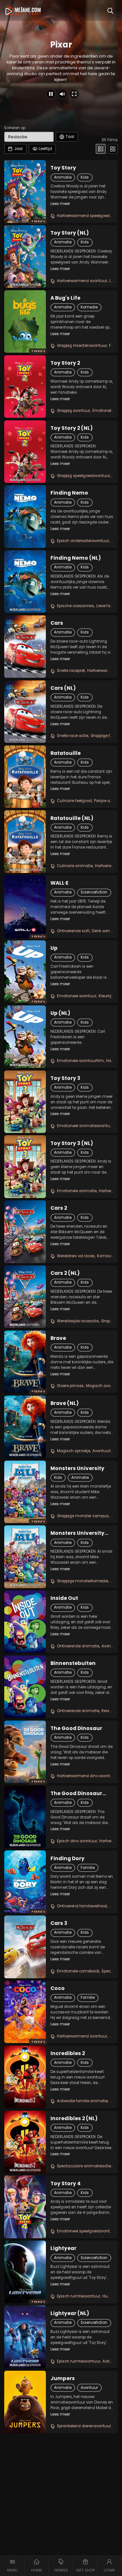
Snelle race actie (73, 736)
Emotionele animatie (77, 1191)
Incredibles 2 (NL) (74, 2119)
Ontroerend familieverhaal (82, 1906)
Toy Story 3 (65, 1078)
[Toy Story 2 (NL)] (25, 452)
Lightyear (63, 2248)
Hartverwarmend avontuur (82, 281)
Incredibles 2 (68, 2053)
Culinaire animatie (75, 866)
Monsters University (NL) (77, 1533)
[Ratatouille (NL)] (25, 841)
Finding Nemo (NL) (76, 558)
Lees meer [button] (60, 204)
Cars (57, 623)
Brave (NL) (65, 1403)
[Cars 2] (25, 1232)
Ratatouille (66, 753)
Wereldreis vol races (76, 1256)
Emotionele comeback (78, 1971)
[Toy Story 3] (25, 1102)
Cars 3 (59, 1923)
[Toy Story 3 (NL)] (25, 1166)
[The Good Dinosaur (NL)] (25, 1817)
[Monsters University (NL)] (25, 1557)
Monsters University (77, 1468)
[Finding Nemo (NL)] (25, 581)
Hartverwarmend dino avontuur (87, 1776)
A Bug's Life (65, 298)
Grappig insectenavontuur (82, 346)
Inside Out (64, 1598)
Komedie (89, 307)
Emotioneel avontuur (77, 996)
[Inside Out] (25, 1622)
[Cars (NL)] (25, 712)
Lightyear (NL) (70, 2313)
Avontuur (89, 2388)
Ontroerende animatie (78, 1646)
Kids (85, 177)
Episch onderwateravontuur (83, 541)
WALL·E (59, 883)
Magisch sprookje (74, 1451)
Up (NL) (60, 1013)
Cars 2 (59, 1208)
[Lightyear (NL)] (25, 2337)
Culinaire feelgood (74, 801)
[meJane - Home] (23, 10)
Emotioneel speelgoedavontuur (87, 2231)
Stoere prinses (70, 1386)
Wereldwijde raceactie (78, 1321)
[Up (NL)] (25, 1037)
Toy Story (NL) (70, 233)
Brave (58, 1338)
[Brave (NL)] (25, 1427)
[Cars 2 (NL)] (25, 1297)
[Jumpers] (25, 2402)
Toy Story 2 (65, 363)
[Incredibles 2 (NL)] (25, 2142)
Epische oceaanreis (75, 606)
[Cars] (25, 647)
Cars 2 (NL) (65, 1273)
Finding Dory (68, 1859)
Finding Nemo (69, 493)
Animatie (63, 177)
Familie (88, 1868)
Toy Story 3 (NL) (72, 1143)
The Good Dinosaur (76, 1728)
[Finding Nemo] (25, 516)
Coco (58, 1988)
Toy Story (63, 168)
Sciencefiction (94, 892)
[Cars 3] (25, 1947)
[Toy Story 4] (25, 2207)
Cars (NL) (63, 688)
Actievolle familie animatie (82, 2101)
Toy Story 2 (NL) (72, 428)
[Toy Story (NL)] (25, 256)
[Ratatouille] (25, 777)
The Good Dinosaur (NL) (76, 1793)
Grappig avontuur (74, 411)
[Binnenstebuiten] (25, 1687)
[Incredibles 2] (25, 2077)
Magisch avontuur (103, 1386)
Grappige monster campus (83, 1516)
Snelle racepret (71, 671)
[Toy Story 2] (25, 387)
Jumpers (63, 2378)
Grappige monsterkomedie (82, 1581)
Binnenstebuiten (73, 1663)
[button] (12, 2566)
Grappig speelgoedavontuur (83, 476)
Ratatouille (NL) (72, 818)
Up (54, 948)
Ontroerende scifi (73, 931)
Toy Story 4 (66, 2184)
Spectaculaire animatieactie (84, 2166)
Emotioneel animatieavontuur (85, 1126)
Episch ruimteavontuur (79, 2296)
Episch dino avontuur (77, 1841)
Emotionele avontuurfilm (80, 1061)
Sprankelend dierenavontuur (84, 2426)
